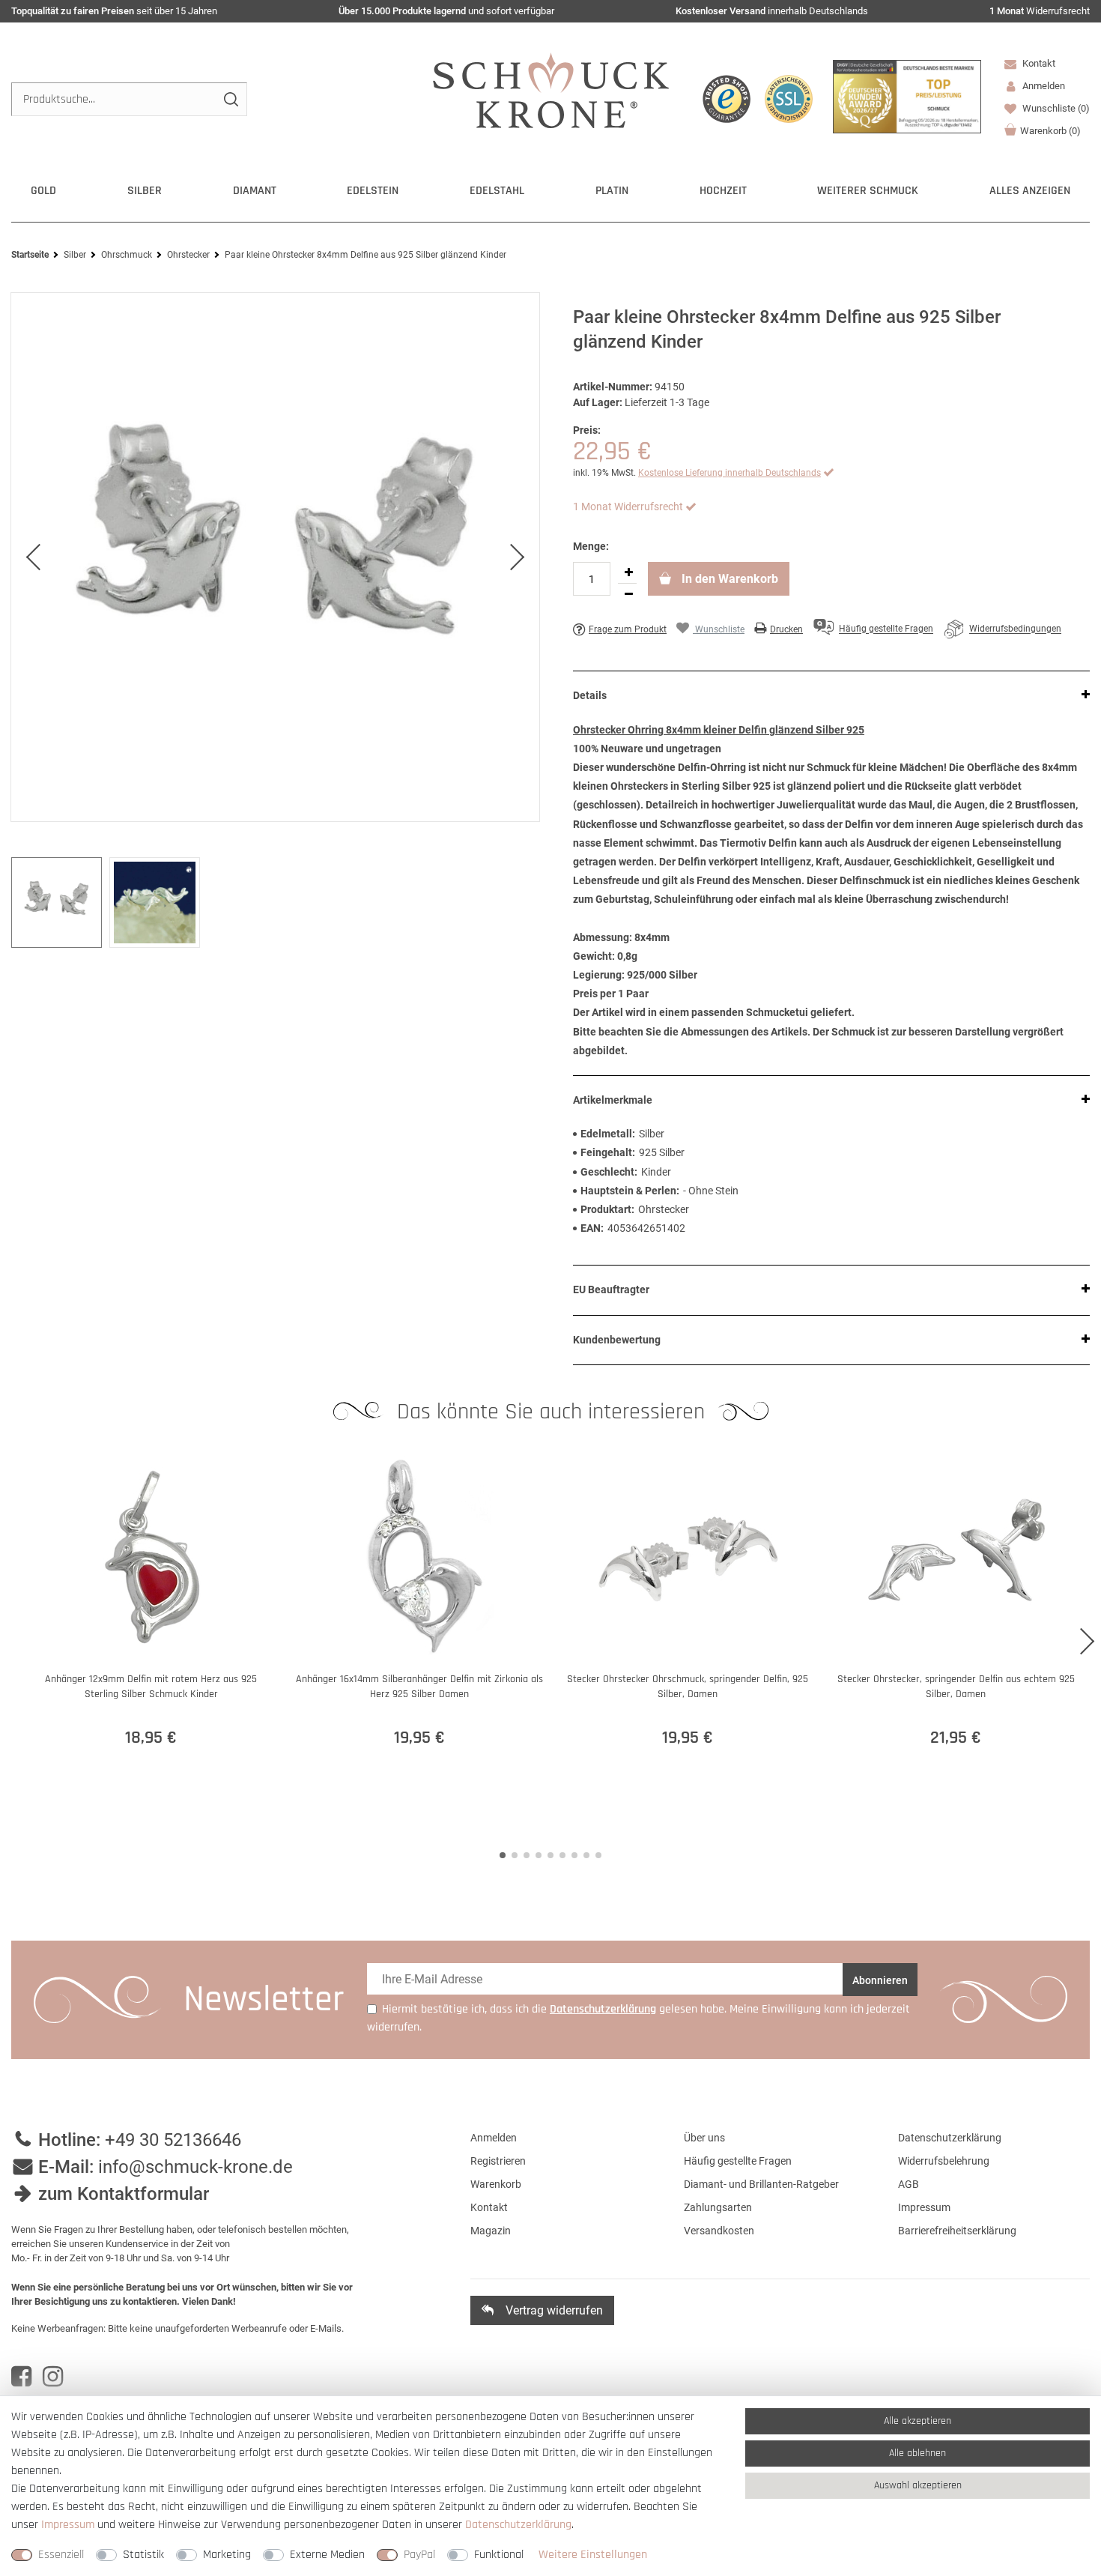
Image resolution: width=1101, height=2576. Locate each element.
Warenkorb (1050, 131)
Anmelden (494, 2138)
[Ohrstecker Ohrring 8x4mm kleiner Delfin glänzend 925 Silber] (275, 557)
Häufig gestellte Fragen (738, 2161)
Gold (43, 191)
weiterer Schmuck (868, 191)
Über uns (704, 2138)
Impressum (924, 2207)
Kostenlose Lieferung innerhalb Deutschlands (730, 473)
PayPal (419, 2555)
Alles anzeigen (1030, 191)
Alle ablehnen (917, 2453)
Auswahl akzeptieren (918, 2485)
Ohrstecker (188, 255)
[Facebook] (21, 2377)
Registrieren (498, 2161)
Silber (145, 191)
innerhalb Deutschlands (772, 11)
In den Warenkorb (728, 579)
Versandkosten (719, 2231)
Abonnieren (880, 1980)
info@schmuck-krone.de (195, 2167)
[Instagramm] (53, 2377)
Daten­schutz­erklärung (518, 2525)
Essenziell (61, 2555)
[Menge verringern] (628, 594)
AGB (909, 2184)
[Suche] (230, 99)
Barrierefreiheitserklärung (957, 2231)
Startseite (30, 255)
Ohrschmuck (127, 255)
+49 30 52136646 (173, 2140)
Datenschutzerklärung (950, 2138)
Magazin (491, 2231)
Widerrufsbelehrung (944, 2161)
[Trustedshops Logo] (727, 99)
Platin (612, 191)
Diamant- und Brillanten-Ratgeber (761, 2184)
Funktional (499, 2555)
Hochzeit (723, 191)
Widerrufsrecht (1040, 11)
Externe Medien (327, 2555)
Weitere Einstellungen (593, 2555)
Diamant (255, 191)
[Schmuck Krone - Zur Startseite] (551, 90)
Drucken (786, 629)
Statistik (143, 2555)
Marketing (227, 2555)
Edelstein (373, 191)
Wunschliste (1055, 108)
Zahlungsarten (718, 2207)
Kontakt (1038, 63)
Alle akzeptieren (917, 2421)
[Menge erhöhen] (628, 572)
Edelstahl (497, 191)
